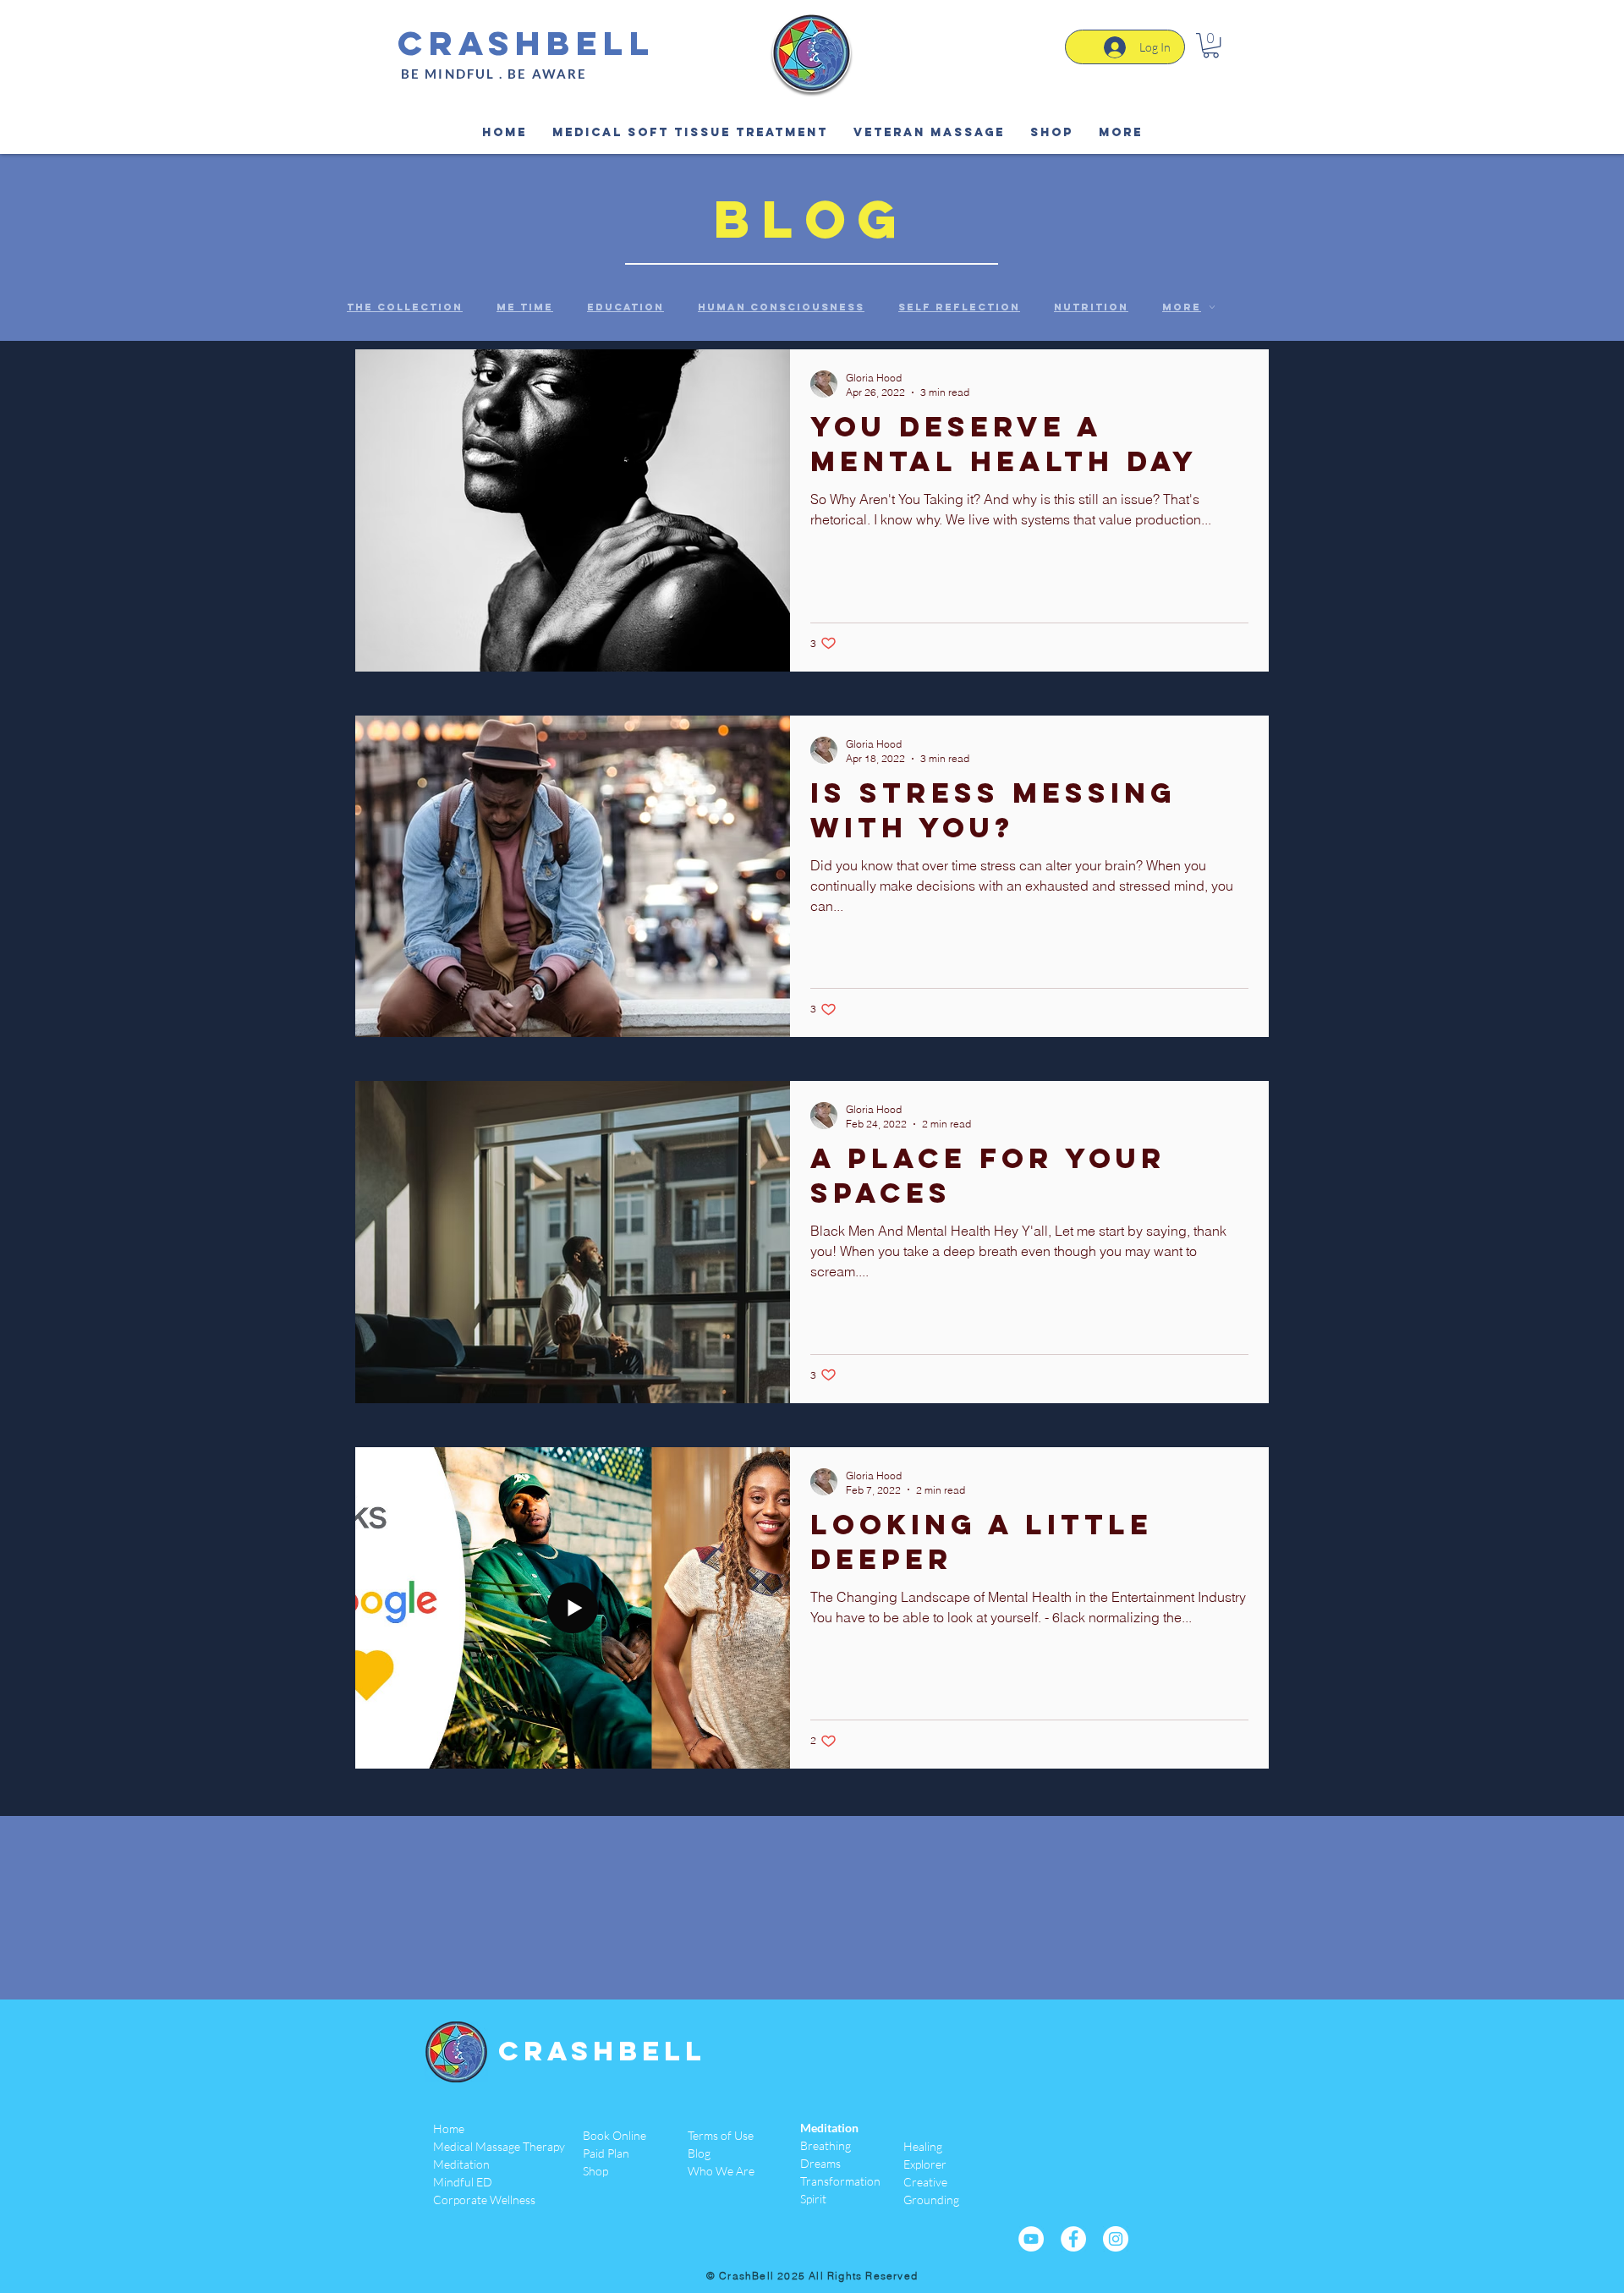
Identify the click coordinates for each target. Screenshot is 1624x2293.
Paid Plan (606, 2153)
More (1182, 307)
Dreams (820, 2163)
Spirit (813, 2199)
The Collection (405, 307)
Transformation (840, 2181)
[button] (1211, 45)
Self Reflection (959, 307)
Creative (925, 2182)
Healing (923, 2146)
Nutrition (1091, 307)
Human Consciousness (781, 307)
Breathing (826, 2145)
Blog (699, 2153)
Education (625, 307)
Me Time (525, 307)
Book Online (614, 2135)
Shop (595, 2171)
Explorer (925, 2164)
